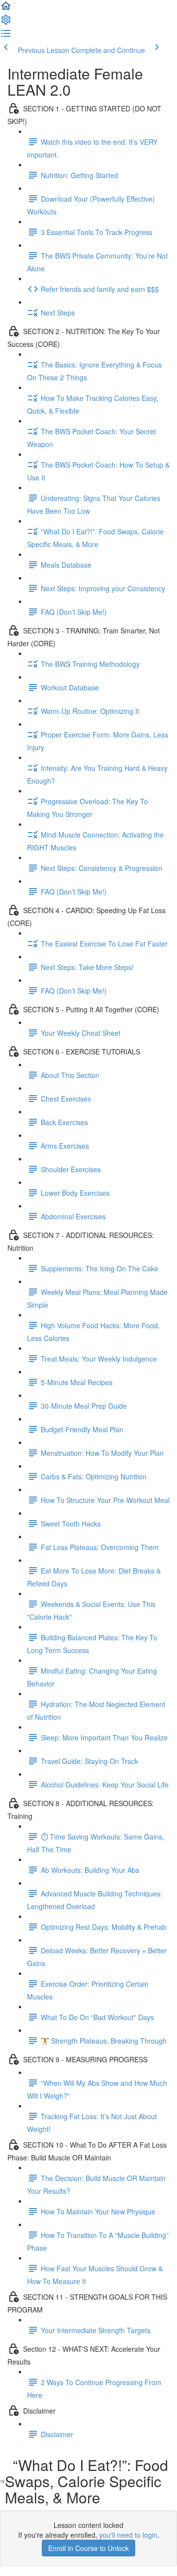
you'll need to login (128, 2535)
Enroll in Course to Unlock (88, 2548)
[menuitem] (6, 23)
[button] (6, 9)
